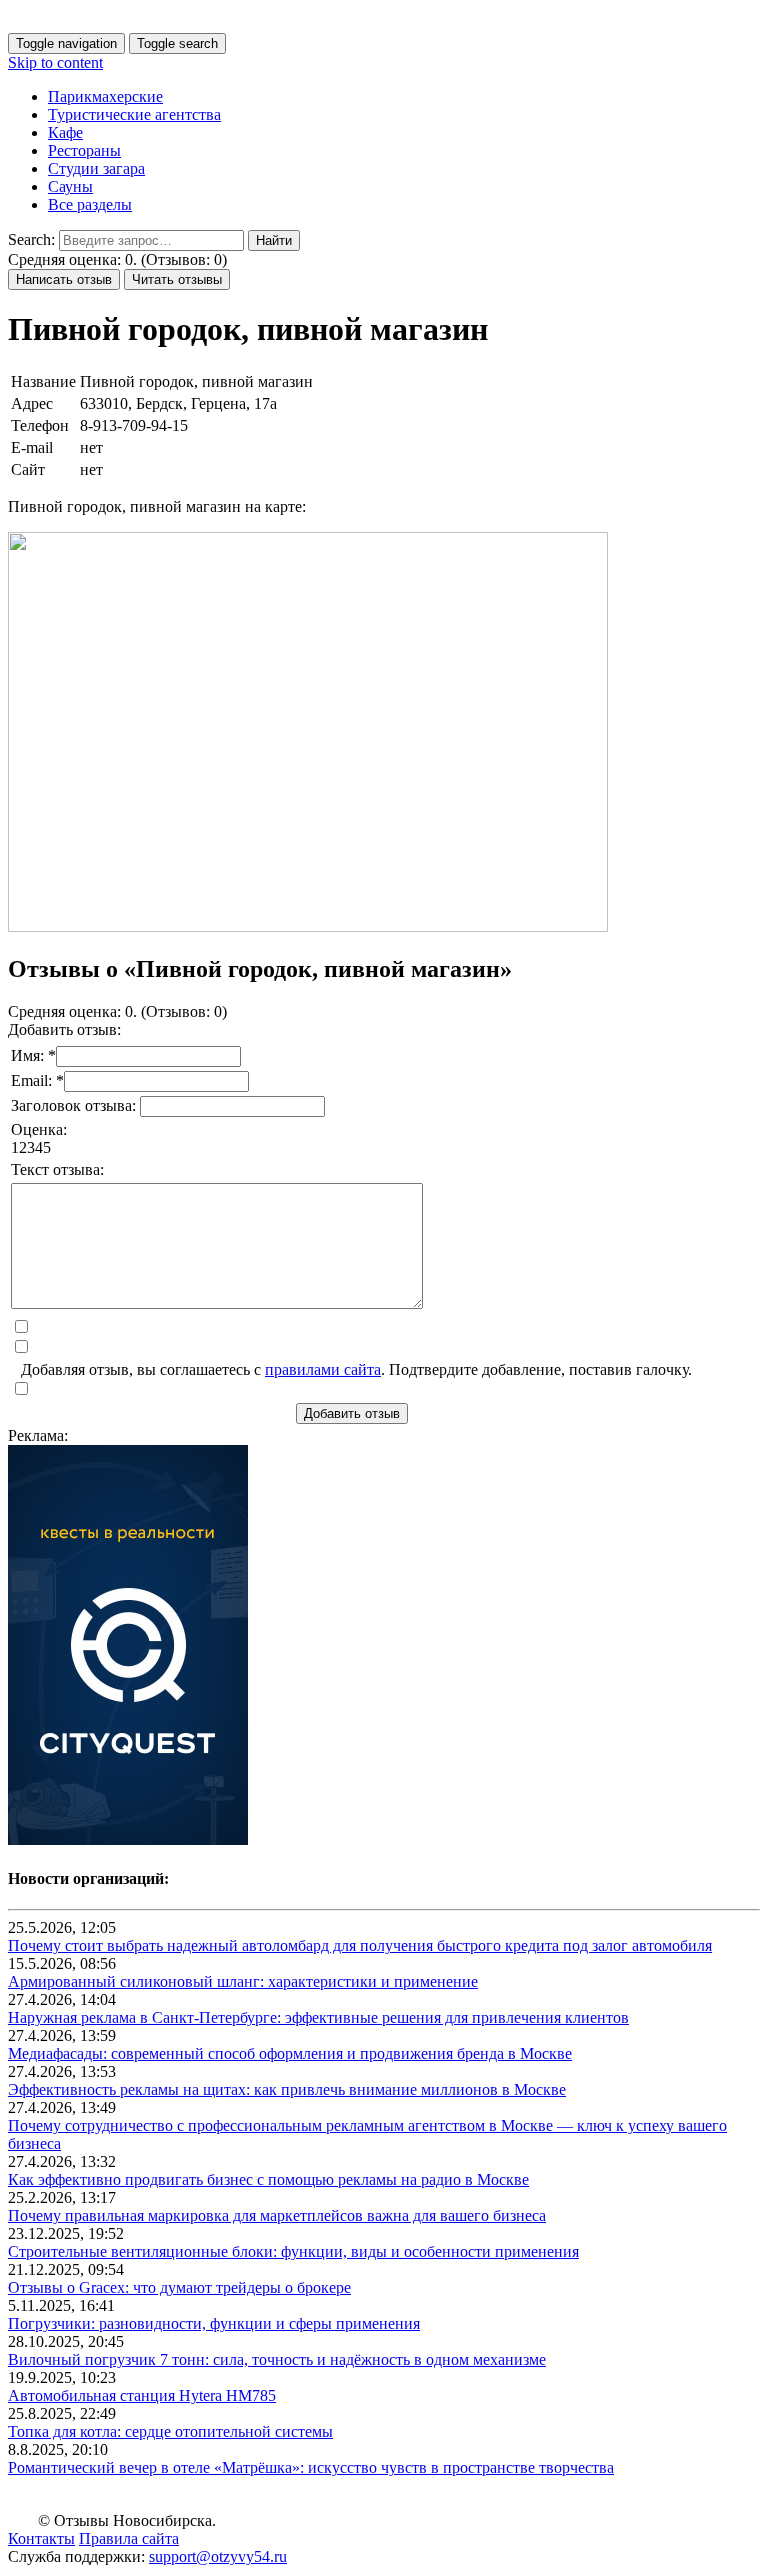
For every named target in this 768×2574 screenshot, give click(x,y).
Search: (31, 239)
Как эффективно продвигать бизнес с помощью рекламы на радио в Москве (268, 2179)
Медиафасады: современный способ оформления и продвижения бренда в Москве (290, 2053)
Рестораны (84, 150)
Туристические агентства (134, 114)
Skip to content (55, 62)
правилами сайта (323, 1369)
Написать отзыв (64, 279)
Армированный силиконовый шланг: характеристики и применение (243, 1981)
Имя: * (33, 1055)
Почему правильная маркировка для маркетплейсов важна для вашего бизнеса (277, 2215)
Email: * (37, 1080)
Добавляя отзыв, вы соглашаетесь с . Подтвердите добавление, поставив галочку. (356, 1369)
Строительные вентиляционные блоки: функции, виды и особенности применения (293, 2251)
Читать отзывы (177, 279)
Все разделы (90, 204)
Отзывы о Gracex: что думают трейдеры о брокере (179, 2287)
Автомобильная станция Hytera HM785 (142, 2395)
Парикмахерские (105, 96)
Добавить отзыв (352, 1413)
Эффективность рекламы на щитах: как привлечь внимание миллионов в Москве (287, 2089)
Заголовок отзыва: (75, 1105)
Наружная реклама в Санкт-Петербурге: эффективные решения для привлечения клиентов (318, 2017)
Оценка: (39, 1129)
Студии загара (96, 168)
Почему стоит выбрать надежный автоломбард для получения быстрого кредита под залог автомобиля (360, 1945)
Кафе (65, 132)
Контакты (41, 2538)
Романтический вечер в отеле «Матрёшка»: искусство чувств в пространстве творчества (311, 2467)
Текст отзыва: (57, 1169)
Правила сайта (129, 2538)
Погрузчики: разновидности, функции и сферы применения (214, 2323)
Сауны (70, 186)
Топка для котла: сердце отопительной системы (170, 2431)
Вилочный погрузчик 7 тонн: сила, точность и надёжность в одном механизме (277, 2359)
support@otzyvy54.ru (218, 2556)
